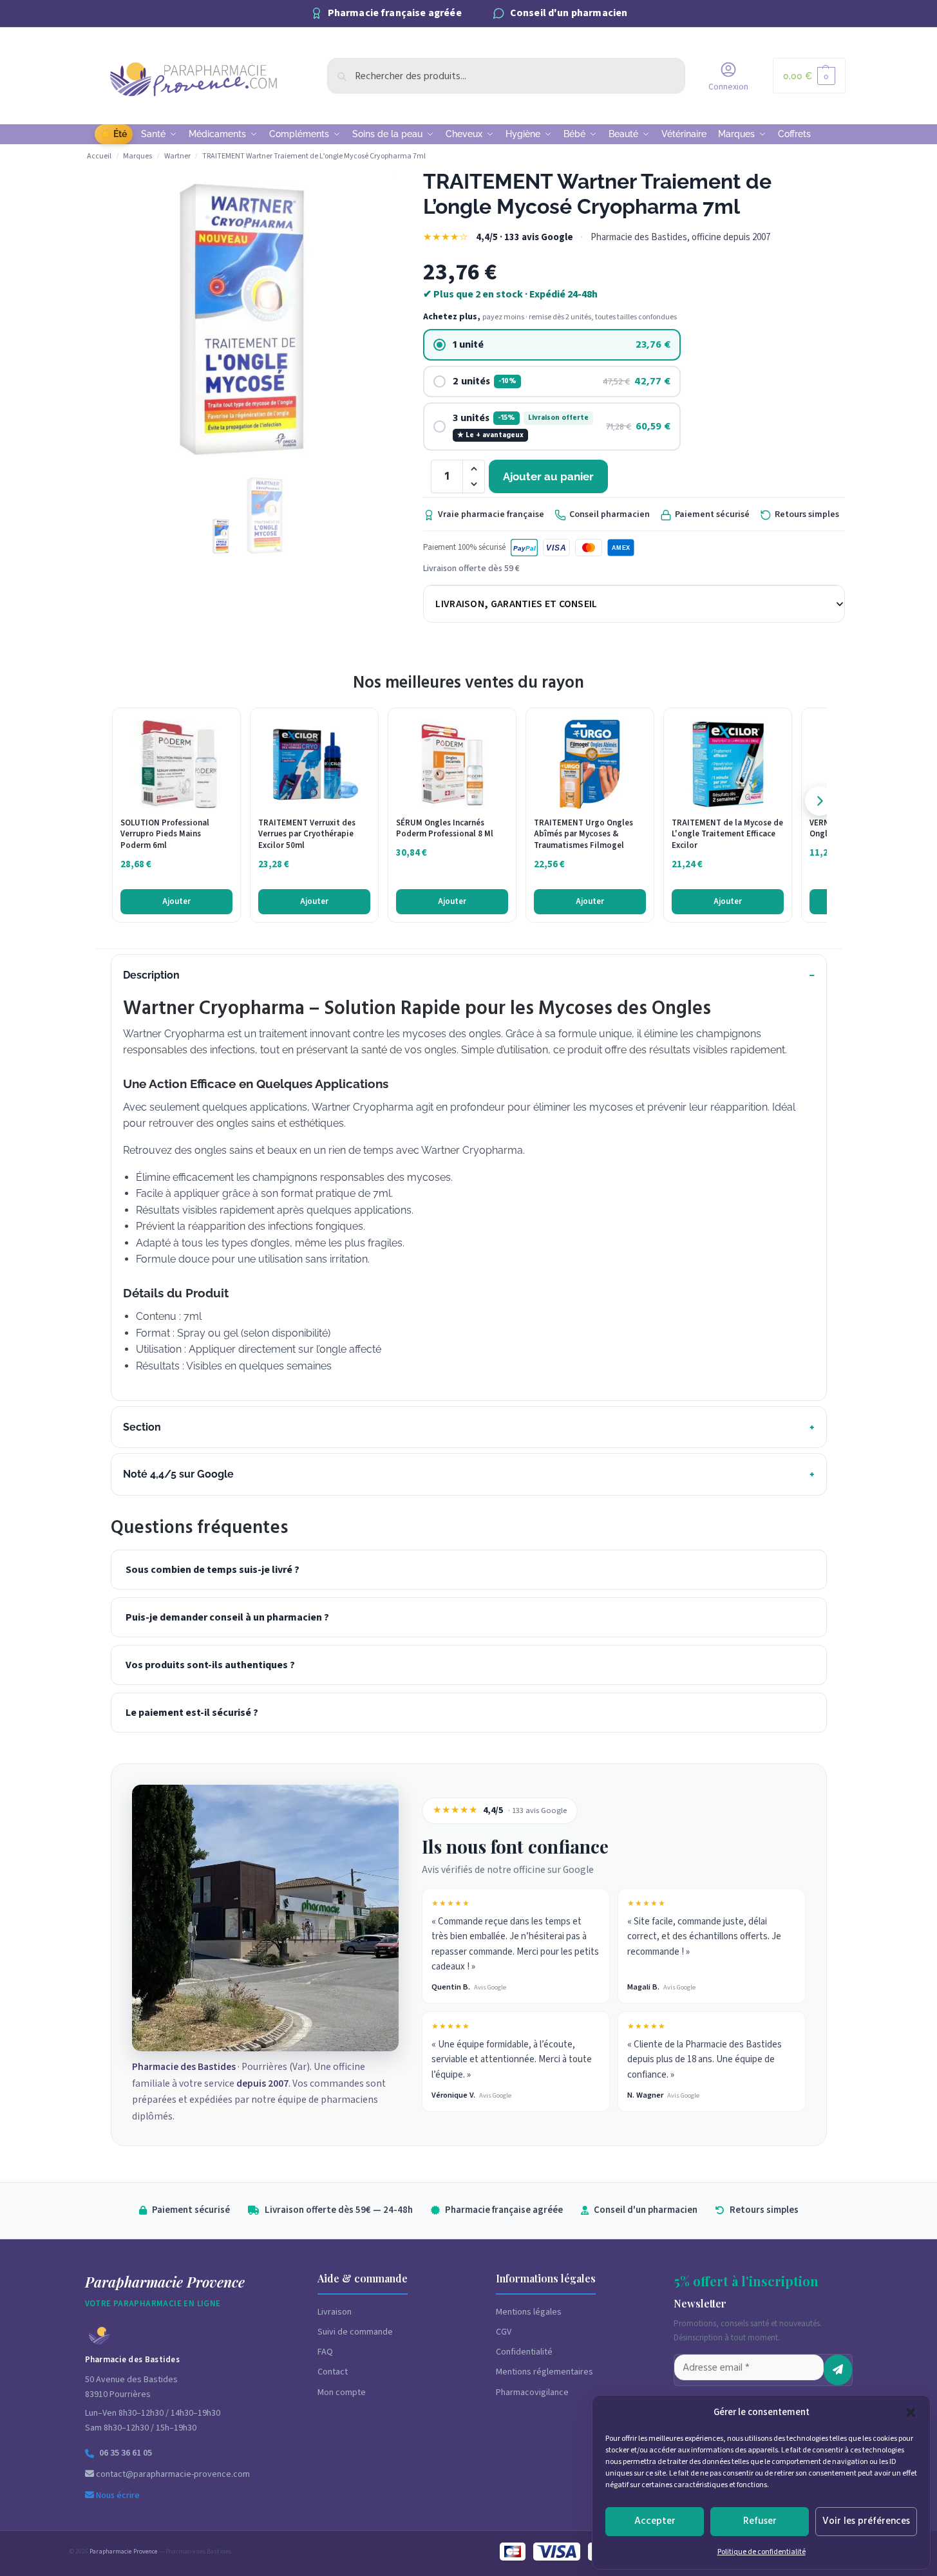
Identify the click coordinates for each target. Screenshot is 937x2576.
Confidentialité (524, 2352)
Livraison (335, 2312)
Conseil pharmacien (610, 514)
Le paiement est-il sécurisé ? (192, 1713)
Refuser (760, 2521)
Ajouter (176, 901)
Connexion (728, 87)
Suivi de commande (355, 2332)
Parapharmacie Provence (123, 2552)
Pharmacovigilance (532, 2393)
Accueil (99, 156)
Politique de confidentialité (762, 2552)
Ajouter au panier (548, 476)
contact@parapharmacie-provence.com (172, 2474)
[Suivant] (820, 801)
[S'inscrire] (838, 2370)
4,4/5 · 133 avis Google (525, 237)
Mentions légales (529, 2312)
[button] (911, 2412)
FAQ (325, 2352)
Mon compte (342, 2393)
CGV (504, 2332)
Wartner (177, 156)
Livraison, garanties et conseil (516, 604)
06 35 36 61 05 (126, 2453)
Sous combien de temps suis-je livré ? (213, 1570)
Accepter (655, 2521)
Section (142, 1427)
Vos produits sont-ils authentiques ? (210, 1665)
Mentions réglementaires (544, 2372)
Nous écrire (117, 2496)
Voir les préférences (866, 2521)
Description (151, 975)
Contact (333, 2372)
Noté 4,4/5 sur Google (178, 1474)
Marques (137, 156)
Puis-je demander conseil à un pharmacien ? (227, 1617)
